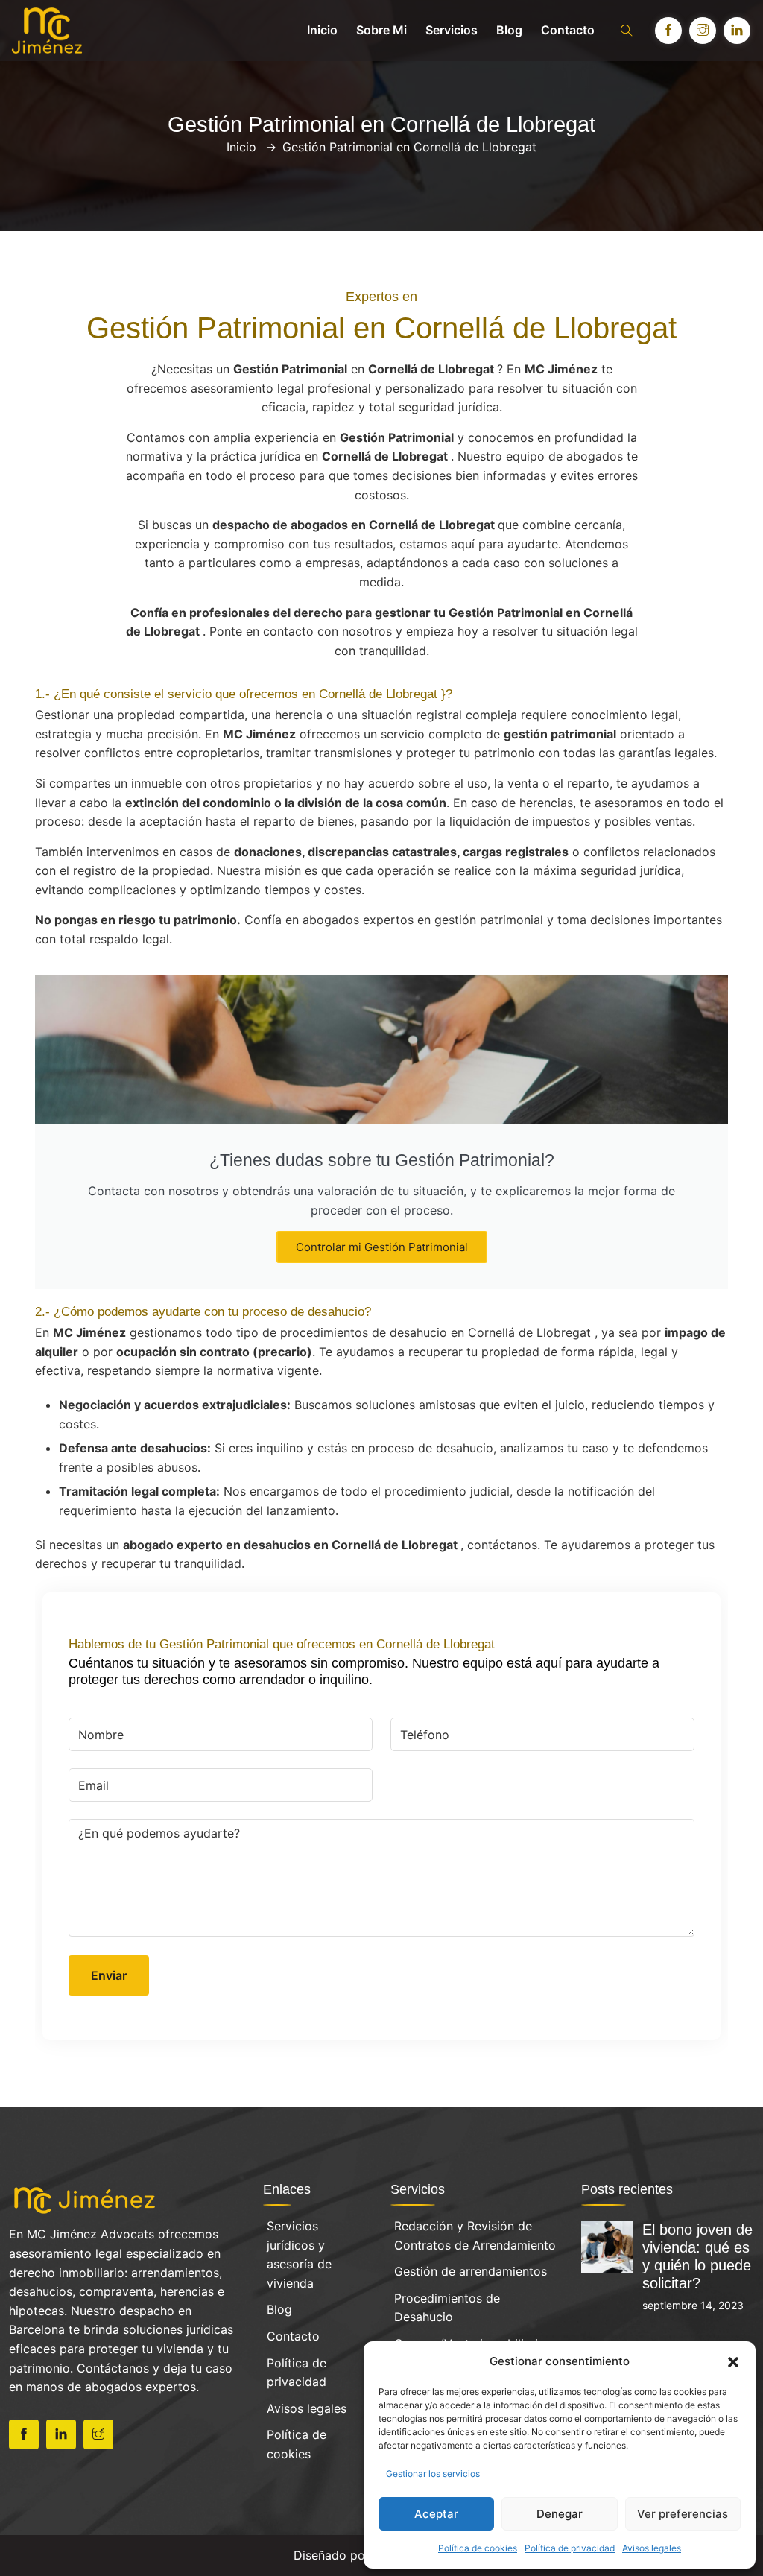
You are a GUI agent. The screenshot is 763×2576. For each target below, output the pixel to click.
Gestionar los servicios (433, 2474)
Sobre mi (381, 30)
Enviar (109, 1975)
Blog (509, 30)
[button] (733, 2361)
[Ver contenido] (85, 2199)
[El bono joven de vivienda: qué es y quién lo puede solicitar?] (607, 2245)
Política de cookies (478, 2548)
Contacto (568, 30)
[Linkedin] (61, 2434)
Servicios (452, 30)
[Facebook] (24, 2434)
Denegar (560, 2514)
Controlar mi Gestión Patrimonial (382, 1247)
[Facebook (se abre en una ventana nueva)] (668, 31)
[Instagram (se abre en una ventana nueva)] (703, 31)
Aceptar (436, 2514)
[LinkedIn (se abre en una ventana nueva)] (737, 31)
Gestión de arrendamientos (471, 2271)
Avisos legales (652, 2548)
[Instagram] (98, 2434)
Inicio (322, 30)
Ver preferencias (683, 2514)
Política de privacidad (570, 2548)
